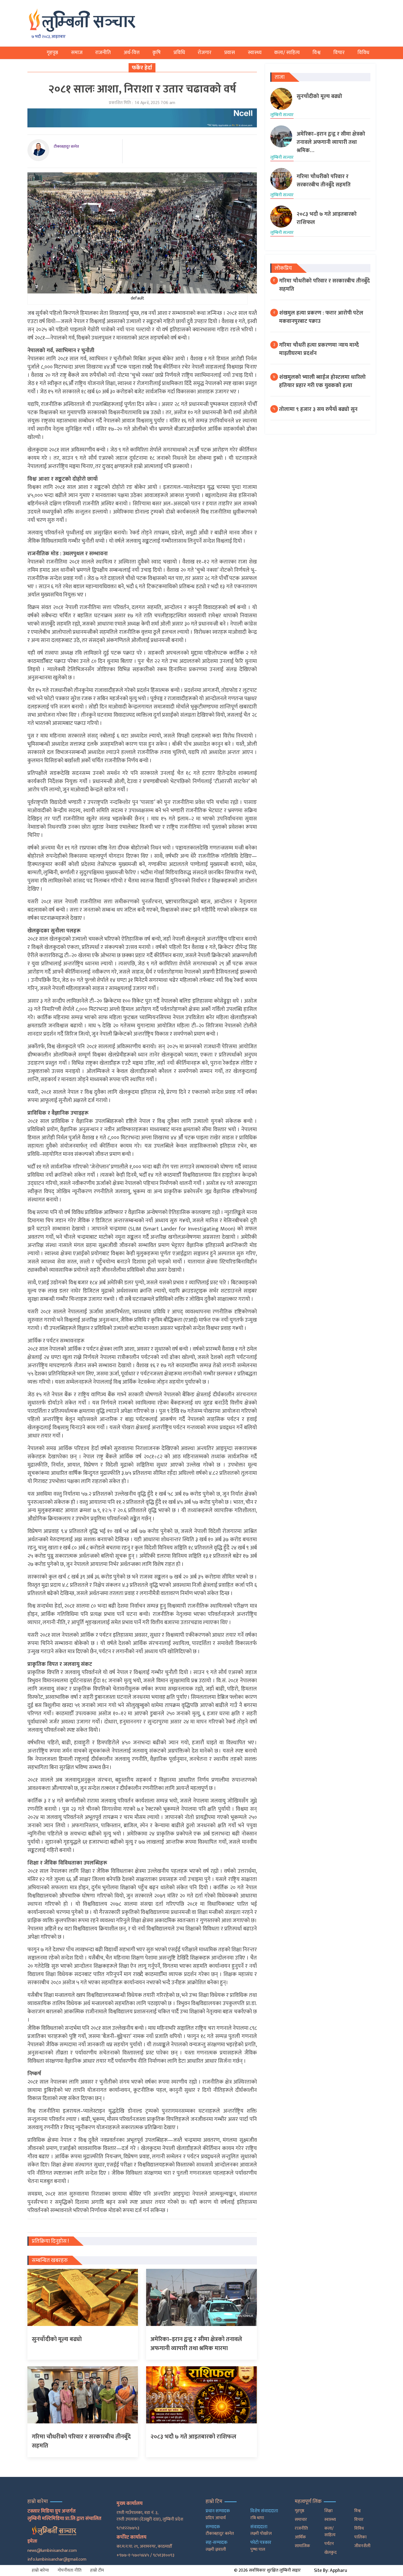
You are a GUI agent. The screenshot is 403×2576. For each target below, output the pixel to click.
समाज (77, 53)
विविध (363, 53)
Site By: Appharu (330, 2571)
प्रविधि (179, 53)
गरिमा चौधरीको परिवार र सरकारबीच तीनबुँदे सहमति (324, 285)
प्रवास (230, 53)
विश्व (317, 53)
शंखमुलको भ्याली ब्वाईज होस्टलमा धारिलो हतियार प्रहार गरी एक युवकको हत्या (322, 381)
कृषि (157, 53)
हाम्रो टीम (97, 2570)
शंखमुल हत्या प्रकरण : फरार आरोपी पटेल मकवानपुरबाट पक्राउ (321, 317)
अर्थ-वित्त (132, 53)
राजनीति (103, 53)
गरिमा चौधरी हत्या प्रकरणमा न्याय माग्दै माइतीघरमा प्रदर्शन (319, 349)
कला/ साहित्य (287, 53)
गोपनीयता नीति (69, 2570)
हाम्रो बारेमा (40, 2570)
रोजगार (205, 53)
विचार (339, 53)
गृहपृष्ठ (52, 53)
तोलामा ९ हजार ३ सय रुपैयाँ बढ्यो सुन (318, 409)
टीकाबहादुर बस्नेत (66, 146)
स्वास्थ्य (255, 53)
